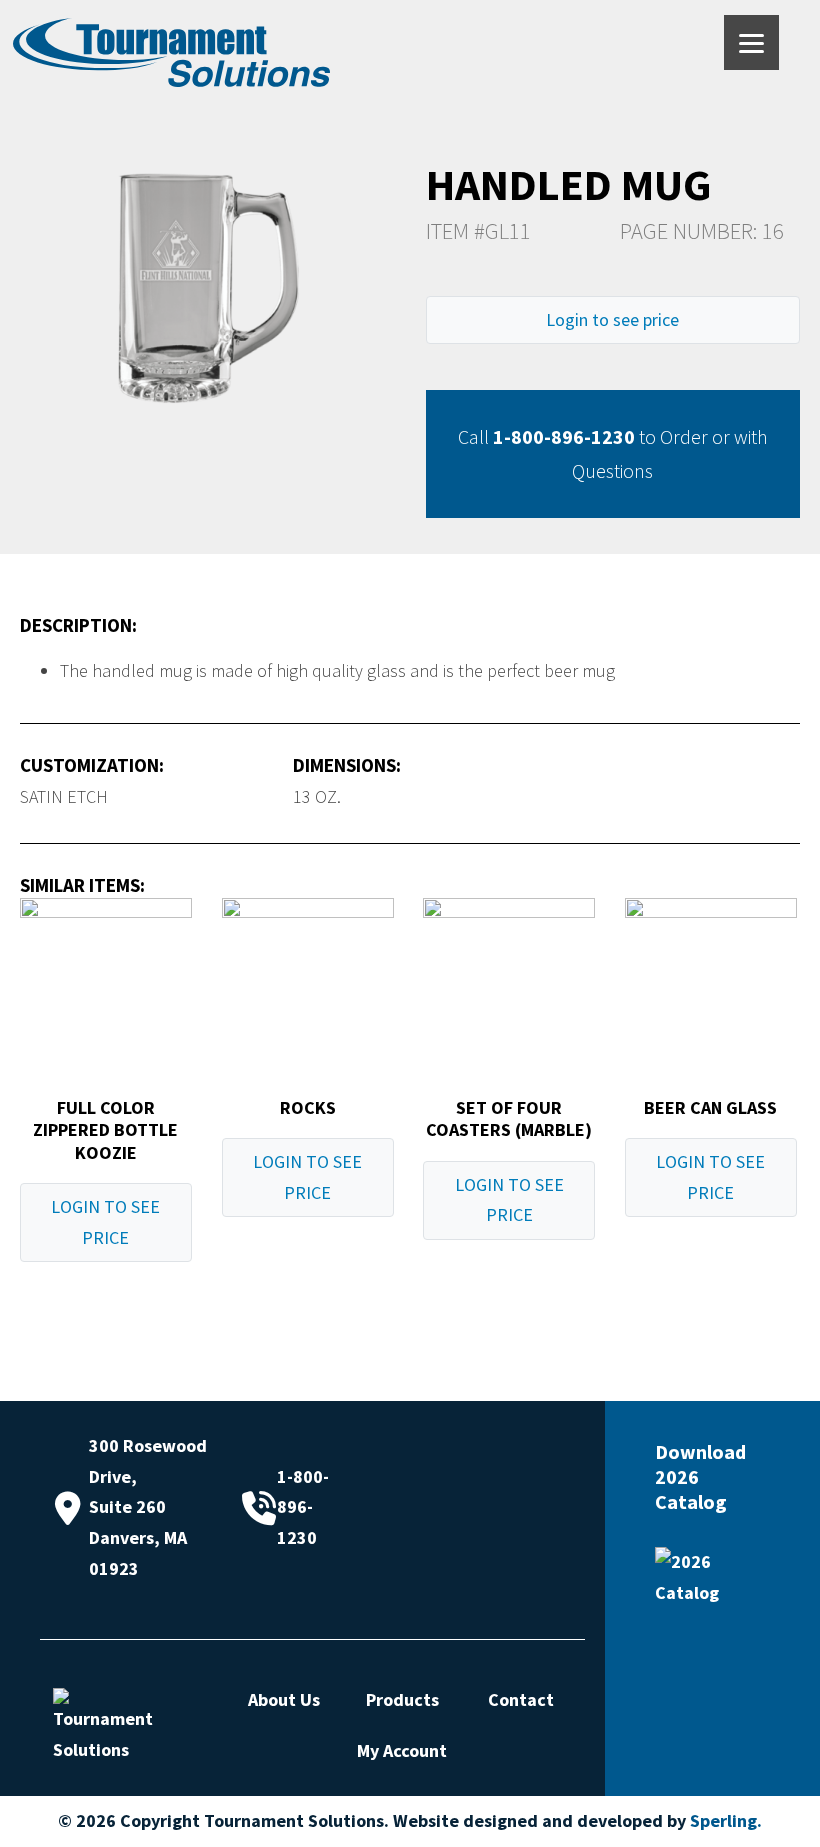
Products (402, 1699)
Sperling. (726, 1820)
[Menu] (751, 42)
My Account (402, 1750)
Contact (521, 1699)
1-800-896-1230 (564, 436)
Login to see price (612, 319)
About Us (284, 1699)
